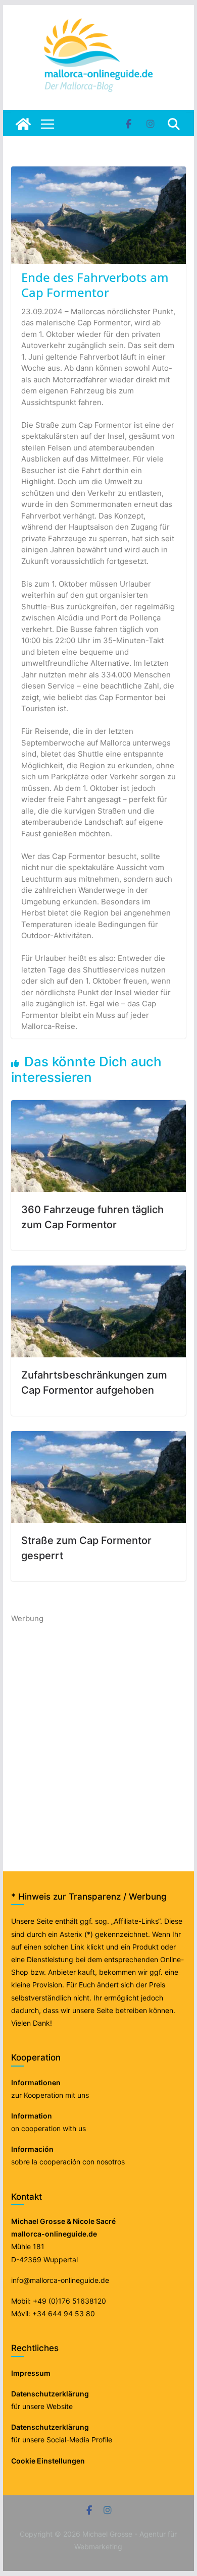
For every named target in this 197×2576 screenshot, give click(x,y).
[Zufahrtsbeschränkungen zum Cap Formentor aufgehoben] (98, 1271)
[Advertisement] (98, 1723)
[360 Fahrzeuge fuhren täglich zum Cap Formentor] (98, 1105)
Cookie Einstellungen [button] (48, 2461)
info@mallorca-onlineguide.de (60, 2280)
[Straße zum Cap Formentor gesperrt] (98, 1436)
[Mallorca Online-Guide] (23, 124)
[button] (18, 2558)
